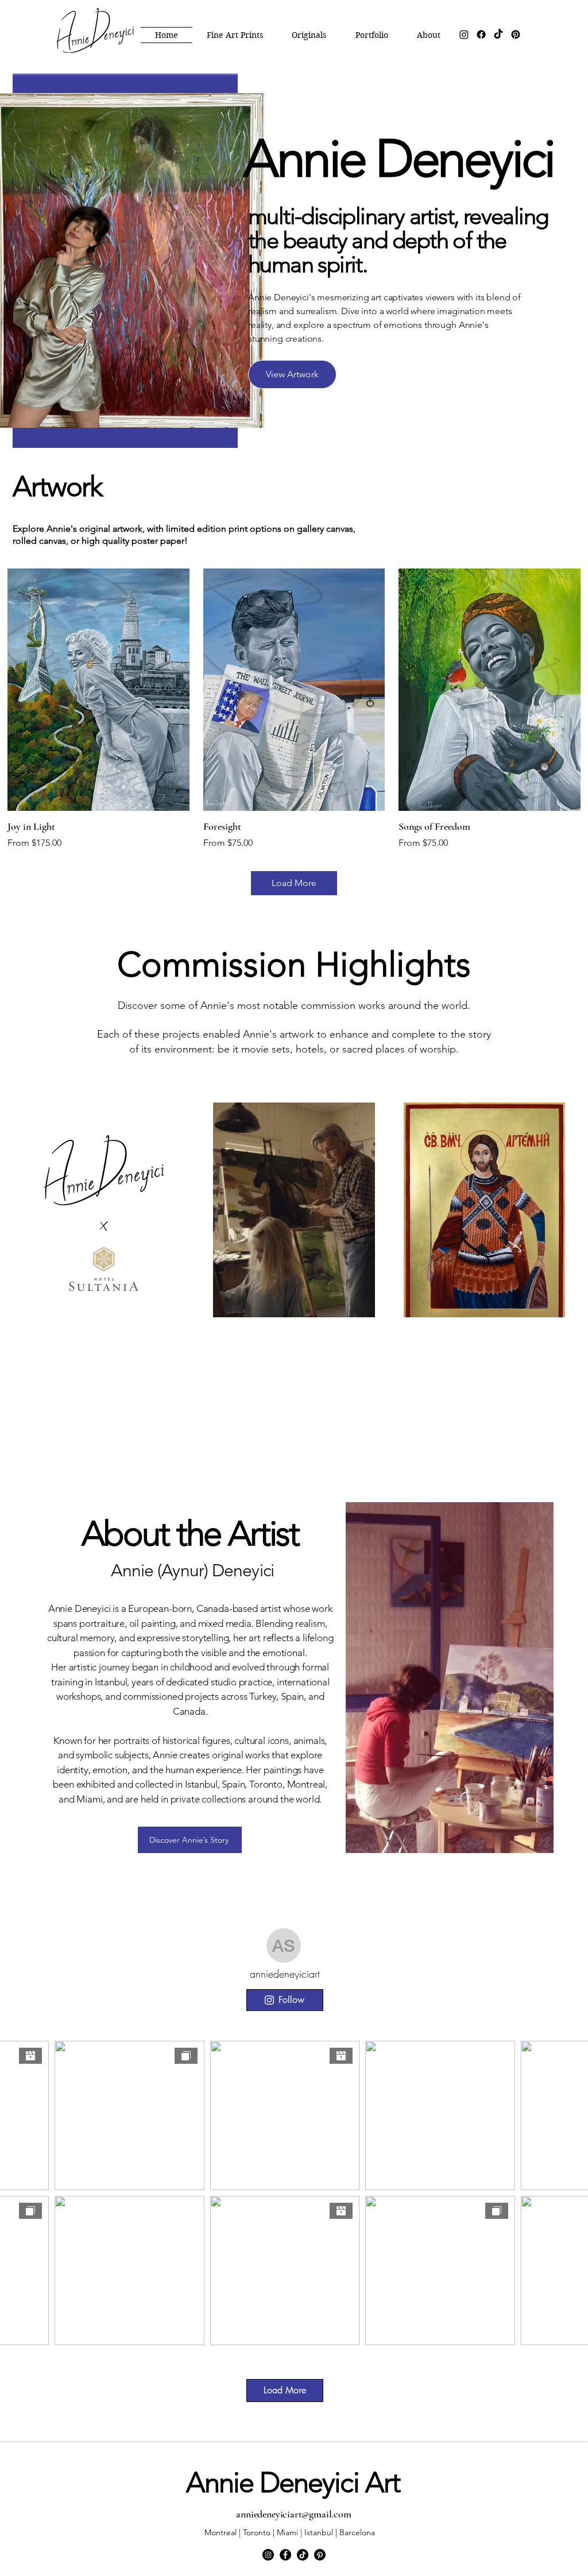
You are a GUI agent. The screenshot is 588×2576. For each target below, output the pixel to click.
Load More (294, 883)
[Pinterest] (516, 34)
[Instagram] (464, 34)
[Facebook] (481, 34)
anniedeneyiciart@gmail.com (293, 2514)
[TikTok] (498, 34)
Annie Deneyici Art (293, 2482)
